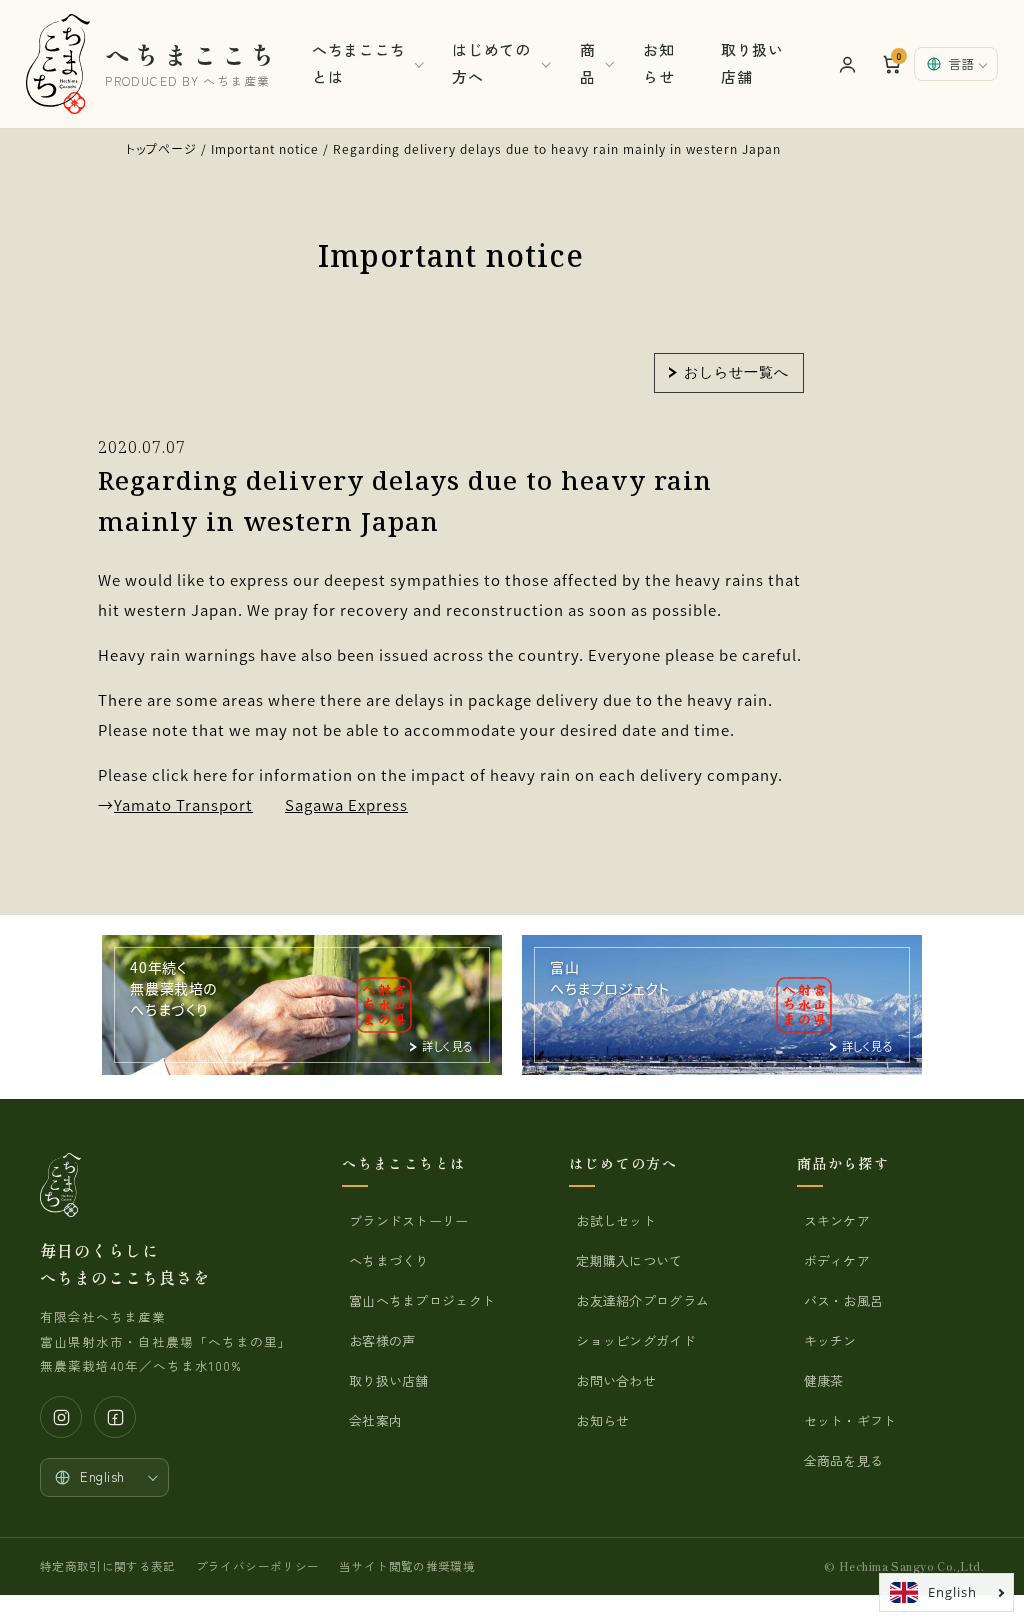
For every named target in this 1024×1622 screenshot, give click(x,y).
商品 (588, 63)
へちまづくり (389, 1260)
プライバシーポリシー (257, 1566)
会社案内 (375, 1420)
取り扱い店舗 (752, 63)
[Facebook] (115, 1417)
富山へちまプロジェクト (422, 1300)
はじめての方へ (491, 63)
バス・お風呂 (844, 1300)
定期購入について (629, 1260)
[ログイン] (847, 64)
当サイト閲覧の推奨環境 (407, 1566)
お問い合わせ (616, 1380)
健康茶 (824, 1380)
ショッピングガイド (635, 1340)
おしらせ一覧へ (736, 371)
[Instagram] (61, 1417)
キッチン (830, 1340)
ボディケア (837, 1260)
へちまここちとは (359, 63)
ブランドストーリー (408, 1220)
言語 (961, 63)
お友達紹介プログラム (642, 1300)
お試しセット (616, 1220)
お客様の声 (382, 1340)
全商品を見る (844, 1460)
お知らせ (658, 63)
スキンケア (837, 1220)
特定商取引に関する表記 (108, 1566)
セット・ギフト (850, 1420)
